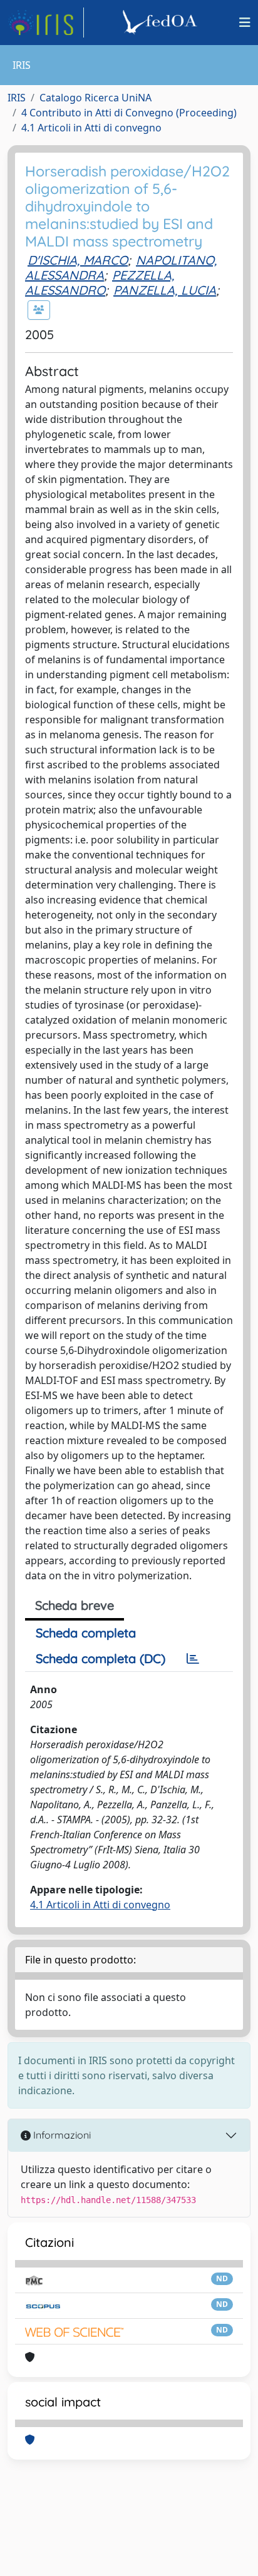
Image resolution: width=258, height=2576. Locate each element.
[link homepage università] (162, 23)
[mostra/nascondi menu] (245, 23)
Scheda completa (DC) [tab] (101, 1658)
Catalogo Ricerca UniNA (95, 98)
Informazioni (61, 2135)
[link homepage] (46, 23)
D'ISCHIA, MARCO (78, 260)
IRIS (17, 98)
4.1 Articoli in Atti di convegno (91, 128)
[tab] (193, 1659)
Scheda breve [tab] (75, 1605)
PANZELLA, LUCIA (165, 290)
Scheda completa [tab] (86, 1633)
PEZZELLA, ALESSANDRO (100, 283)
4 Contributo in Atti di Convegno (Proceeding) (129, 113)
